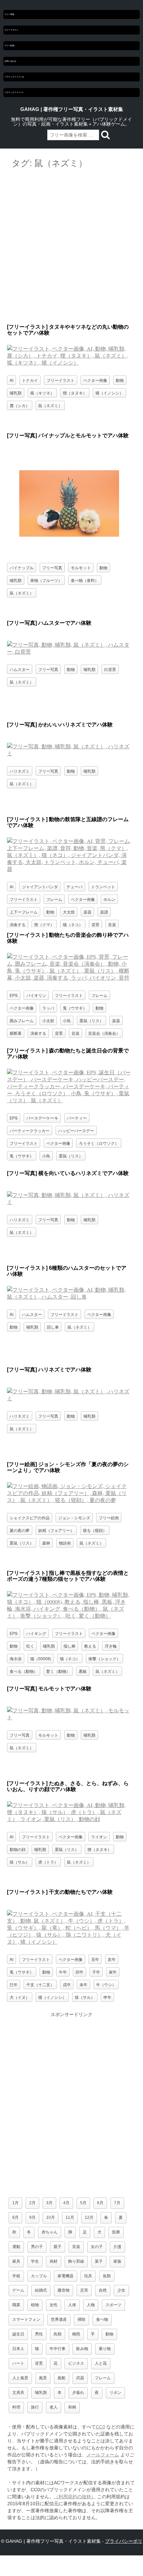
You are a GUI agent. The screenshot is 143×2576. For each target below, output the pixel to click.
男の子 (37, 2247)
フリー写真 (9, 14)
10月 (51, 2217)
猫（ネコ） (73, 924)
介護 (117, 2247)
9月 (32, 2217)
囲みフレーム (22, 1020)
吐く (30, 1646)
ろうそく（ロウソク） (99, 1143)
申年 (107, 1997)
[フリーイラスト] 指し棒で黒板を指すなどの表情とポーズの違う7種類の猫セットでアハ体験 (68, 1576)
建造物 (64, 2290)
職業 (16, 2305)
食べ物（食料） (85, 580)
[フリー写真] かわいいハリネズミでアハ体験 (60, 725)
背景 (95, 924)
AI (11, 380)
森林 (46, 1543)
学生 (35, 2261)
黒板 (83, 1671)
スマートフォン (26, 2319)
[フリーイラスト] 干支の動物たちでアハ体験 (60, 1892)
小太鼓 (48, 1020)
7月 (117, 2203)
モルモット (81, 567)
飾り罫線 (76, 2261)
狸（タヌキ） (75, 393)
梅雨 (76, 2334)
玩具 (88, 2276)
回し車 (53, 1327)
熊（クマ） (44, 924)
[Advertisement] (71, 247)
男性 (39, 2334)
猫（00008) (41, 1658)
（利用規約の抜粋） (75, 2497)
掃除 (81, 2319)
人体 (72, 2305)
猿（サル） (20, 1862)
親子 (58, 2247)
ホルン (109, 899)
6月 (100, 2203)
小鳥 (67, 1020)
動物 (120, 380)
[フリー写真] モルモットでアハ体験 (49, 1689)
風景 (43, 2378)
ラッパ (48, 1008)
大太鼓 (69, 912)
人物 (91, 2305)
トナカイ (30, 380)
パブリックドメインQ (14, 77)
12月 (89, 2217)
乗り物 (105, 2349)
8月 (15, 2217)
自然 (103, 2290)
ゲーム (18, 2290)
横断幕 (16, 1033)
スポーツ (113, 2305)
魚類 (107, 2276)
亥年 (112, 1959)
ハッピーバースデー (76, 1130)
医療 (116, 2232)
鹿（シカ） (20, 405)
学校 (16, 2276)
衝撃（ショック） (104, 1658)
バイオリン (36, 995)
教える (90, 1646)
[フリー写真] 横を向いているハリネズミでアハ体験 (68, 1173)
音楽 (112, 924)
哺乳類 (16, 393)
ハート (18, 2363)
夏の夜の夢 (20, 1530)
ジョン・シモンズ (74, 1517)
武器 (80, 2378)
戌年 (67, 1984)
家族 (117, 2261)
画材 (54, 2261)
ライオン (99, 1836)
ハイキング (36, 1633)
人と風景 (20, 2378)
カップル (39, 2276)
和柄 (72, 2407)
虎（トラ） (48, 1862)
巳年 (14, 1984)
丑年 (95, 1959)
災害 (84, 2290)
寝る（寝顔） (95, 1530)
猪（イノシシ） (109, 393)
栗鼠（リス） (91, 1020)
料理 (16, 2407)
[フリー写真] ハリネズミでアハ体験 (49, 1370)
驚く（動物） (58, 1671)
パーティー (77, 1118)
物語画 (65, 1543)
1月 (15, 2203)
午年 (63, 1972)
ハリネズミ (20, 771)
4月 (66, 2203)
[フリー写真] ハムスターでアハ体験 (49, 623)
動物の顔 (18, 1849)
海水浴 (16, 1658)
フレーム (54, 899)
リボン (115, 2393)
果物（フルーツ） (46, 580)
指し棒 (70, 1646)
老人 (54, 2407)
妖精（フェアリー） (56, 1530)
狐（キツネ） (42, 393)
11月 (70, 2217)
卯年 (79, 1972)
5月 (83, 2203)
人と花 (101, 2363)
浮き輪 (111, 1646)
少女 (121, 2290)
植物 (35, 2305)
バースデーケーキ (42, 1118)
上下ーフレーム (24, 912)
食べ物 (102, 2319)
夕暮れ (78, 2393)
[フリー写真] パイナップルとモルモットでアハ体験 (68, 435)
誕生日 (18, 2334)
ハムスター (20, 669)
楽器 (87, 912)
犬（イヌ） (20, 1997)
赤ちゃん (50, 2232)
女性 (54, 2305)
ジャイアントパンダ (40, 886)
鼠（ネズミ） (50, 405)
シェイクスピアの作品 (30, 1517)
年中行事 (58, 2349)
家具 (16, 2261)
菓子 (99, 2261)
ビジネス (76, 2363)
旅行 (35, 2407)
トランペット (103, 886)
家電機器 (66, 2276)
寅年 (113, 1972)
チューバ (74, 886)
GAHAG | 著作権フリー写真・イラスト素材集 (72, 109)
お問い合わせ (10, 61)
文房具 (18, 2393)
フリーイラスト (11, 30)
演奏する (18, 924)
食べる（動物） (24, 1671)
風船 (62, 2378)
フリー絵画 (9, 46)
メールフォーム (103, 2455)
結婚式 (41, 2290)
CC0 (100, 2427)
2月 (32, 2203)
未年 (83, 1984)
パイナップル (22, 567)
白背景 (110, 669)
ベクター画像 (95, 380)
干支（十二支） (40, 1984)
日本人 (18, 2349)
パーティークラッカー (30, 1130)
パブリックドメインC (14, 92)
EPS (14, 995)
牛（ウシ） (106, 1984)
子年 (96, 1972)
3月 (49, 2203)
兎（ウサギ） (75, 1008)
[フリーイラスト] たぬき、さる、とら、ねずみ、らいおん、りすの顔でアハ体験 (68, 1786)
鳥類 (58, 2334)
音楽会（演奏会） (104, 1033)
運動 (16, 2247)
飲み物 (82, 2349)
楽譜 (104, 912)
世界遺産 (59, 2319)
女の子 (97, 2247)
